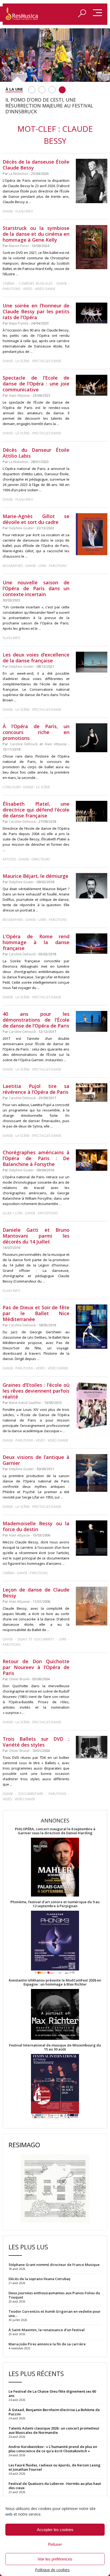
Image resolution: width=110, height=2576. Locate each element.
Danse (8, 211)
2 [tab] (42, 90)
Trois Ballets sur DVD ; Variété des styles (36, 1742)
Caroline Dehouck (24, 744)
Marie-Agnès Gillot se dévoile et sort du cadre (36, 519)
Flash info (24, 211)
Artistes (9, 859)
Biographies (13, 566)
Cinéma (9, 283)
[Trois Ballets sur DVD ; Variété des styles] (92, 1747)
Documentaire (31, 1794)
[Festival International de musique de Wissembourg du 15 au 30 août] (55, 2086)
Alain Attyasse (19, 395)
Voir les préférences (55, 2559)
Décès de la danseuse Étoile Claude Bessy (36, 165)
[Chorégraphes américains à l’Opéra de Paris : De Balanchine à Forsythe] (92, 1160)
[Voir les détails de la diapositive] (55, 55)
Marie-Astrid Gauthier (25, 1403)
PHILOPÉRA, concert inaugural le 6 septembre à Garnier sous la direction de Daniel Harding (55, 1831)
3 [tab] (52, 90)
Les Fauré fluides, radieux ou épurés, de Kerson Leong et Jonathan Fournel (54, 2467)
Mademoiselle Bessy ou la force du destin (36, 1526)
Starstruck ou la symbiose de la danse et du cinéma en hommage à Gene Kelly (36, 234)
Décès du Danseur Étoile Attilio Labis (36, 453)
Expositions (48, 1213)
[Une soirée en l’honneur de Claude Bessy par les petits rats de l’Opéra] (92, 313)
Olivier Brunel (19, 1679)
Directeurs (41, 859)
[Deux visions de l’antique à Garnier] (92, 1473)
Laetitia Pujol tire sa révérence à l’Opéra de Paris (36, 1089)
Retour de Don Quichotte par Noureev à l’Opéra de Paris (36, 1667)
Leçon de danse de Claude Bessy (36, 1593)
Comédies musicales (36, 283)
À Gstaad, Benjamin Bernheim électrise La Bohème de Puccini (54, 2412)
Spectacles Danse (47, 361)
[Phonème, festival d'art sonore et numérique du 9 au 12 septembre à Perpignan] (55, 1943)
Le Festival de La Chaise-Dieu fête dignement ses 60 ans (52, 2393)
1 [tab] (32, 90)
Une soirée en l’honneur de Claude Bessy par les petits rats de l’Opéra (36, 311)
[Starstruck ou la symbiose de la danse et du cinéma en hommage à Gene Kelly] (92, 247)
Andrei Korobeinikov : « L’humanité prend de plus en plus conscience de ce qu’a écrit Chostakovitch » (53, 2449)
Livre (42, 566)
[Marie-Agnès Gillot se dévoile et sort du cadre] (92, 534)
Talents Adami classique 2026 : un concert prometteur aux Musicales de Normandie (54, 2430)
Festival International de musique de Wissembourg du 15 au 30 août (55, 2047)
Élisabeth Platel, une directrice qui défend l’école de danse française (36, 810)
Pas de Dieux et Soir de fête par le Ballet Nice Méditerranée (36, 1313)
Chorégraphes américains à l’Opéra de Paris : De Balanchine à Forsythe (36, 1158)
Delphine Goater (21, 528)
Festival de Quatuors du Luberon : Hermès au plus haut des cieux (55, 2486)
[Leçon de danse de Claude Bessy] (92, 1606)
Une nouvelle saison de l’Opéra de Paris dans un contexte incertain (36, 588)
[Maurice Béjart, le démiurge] (92, 886)
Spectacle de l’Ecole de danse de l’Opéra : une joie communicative (36, 384)
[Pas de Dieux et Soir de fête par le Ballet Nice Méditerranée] (92, 1327)
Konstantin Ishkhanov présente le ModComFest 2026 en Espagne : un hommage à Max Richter (55, 1982)
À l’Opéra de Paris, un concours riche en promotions (36, 732)
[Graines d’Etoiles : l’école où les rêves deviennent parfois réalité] (92, 1405)
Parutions (11, 289)
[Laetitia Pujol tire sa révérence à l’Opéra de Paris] (92, 1092)
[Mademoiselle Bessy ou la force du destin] (92, 1538)
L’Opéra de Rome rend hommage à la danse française (36, 942)
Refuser (55, 2544)
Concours (12, 787)
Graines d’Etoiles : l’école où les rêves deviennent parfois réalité (36, 1391)
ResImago (24, 2145)
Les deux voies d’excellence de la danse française (36, 658)
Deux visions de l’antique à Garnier (36, 1460)
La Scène (22, 361)
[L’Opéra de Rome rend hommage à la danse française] (92, 944)
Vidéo (28, 289)
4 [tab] (62, 90)
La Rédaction (19, 174)
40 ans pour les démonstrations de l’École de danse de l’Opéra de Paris (36, 1020)
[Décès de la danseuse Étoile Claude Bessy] (92, 181)
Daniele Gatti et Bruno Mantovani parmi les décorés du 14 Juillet (36, 1236)
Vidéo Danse (45, 289)
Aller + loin (13, 1213)
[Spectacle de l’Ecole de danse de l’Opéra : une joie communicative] (92, 385)
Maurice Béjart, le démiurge (36, 876)
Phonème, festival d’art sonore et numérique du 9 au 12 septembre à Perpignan (55, 1904)
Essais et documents (36, 1639)
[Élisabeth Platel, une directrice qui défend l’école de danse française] (92, 811)
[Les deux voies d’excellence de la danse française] (92, 662)
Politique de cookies (52, 2570)
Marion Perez (19, 246)
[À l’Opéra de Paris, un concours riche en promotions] (92, 738)
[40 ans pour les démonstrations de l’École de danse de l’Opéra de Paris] (92, 1021)
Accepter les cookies (55, 2530)
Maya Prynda (19, 323)
